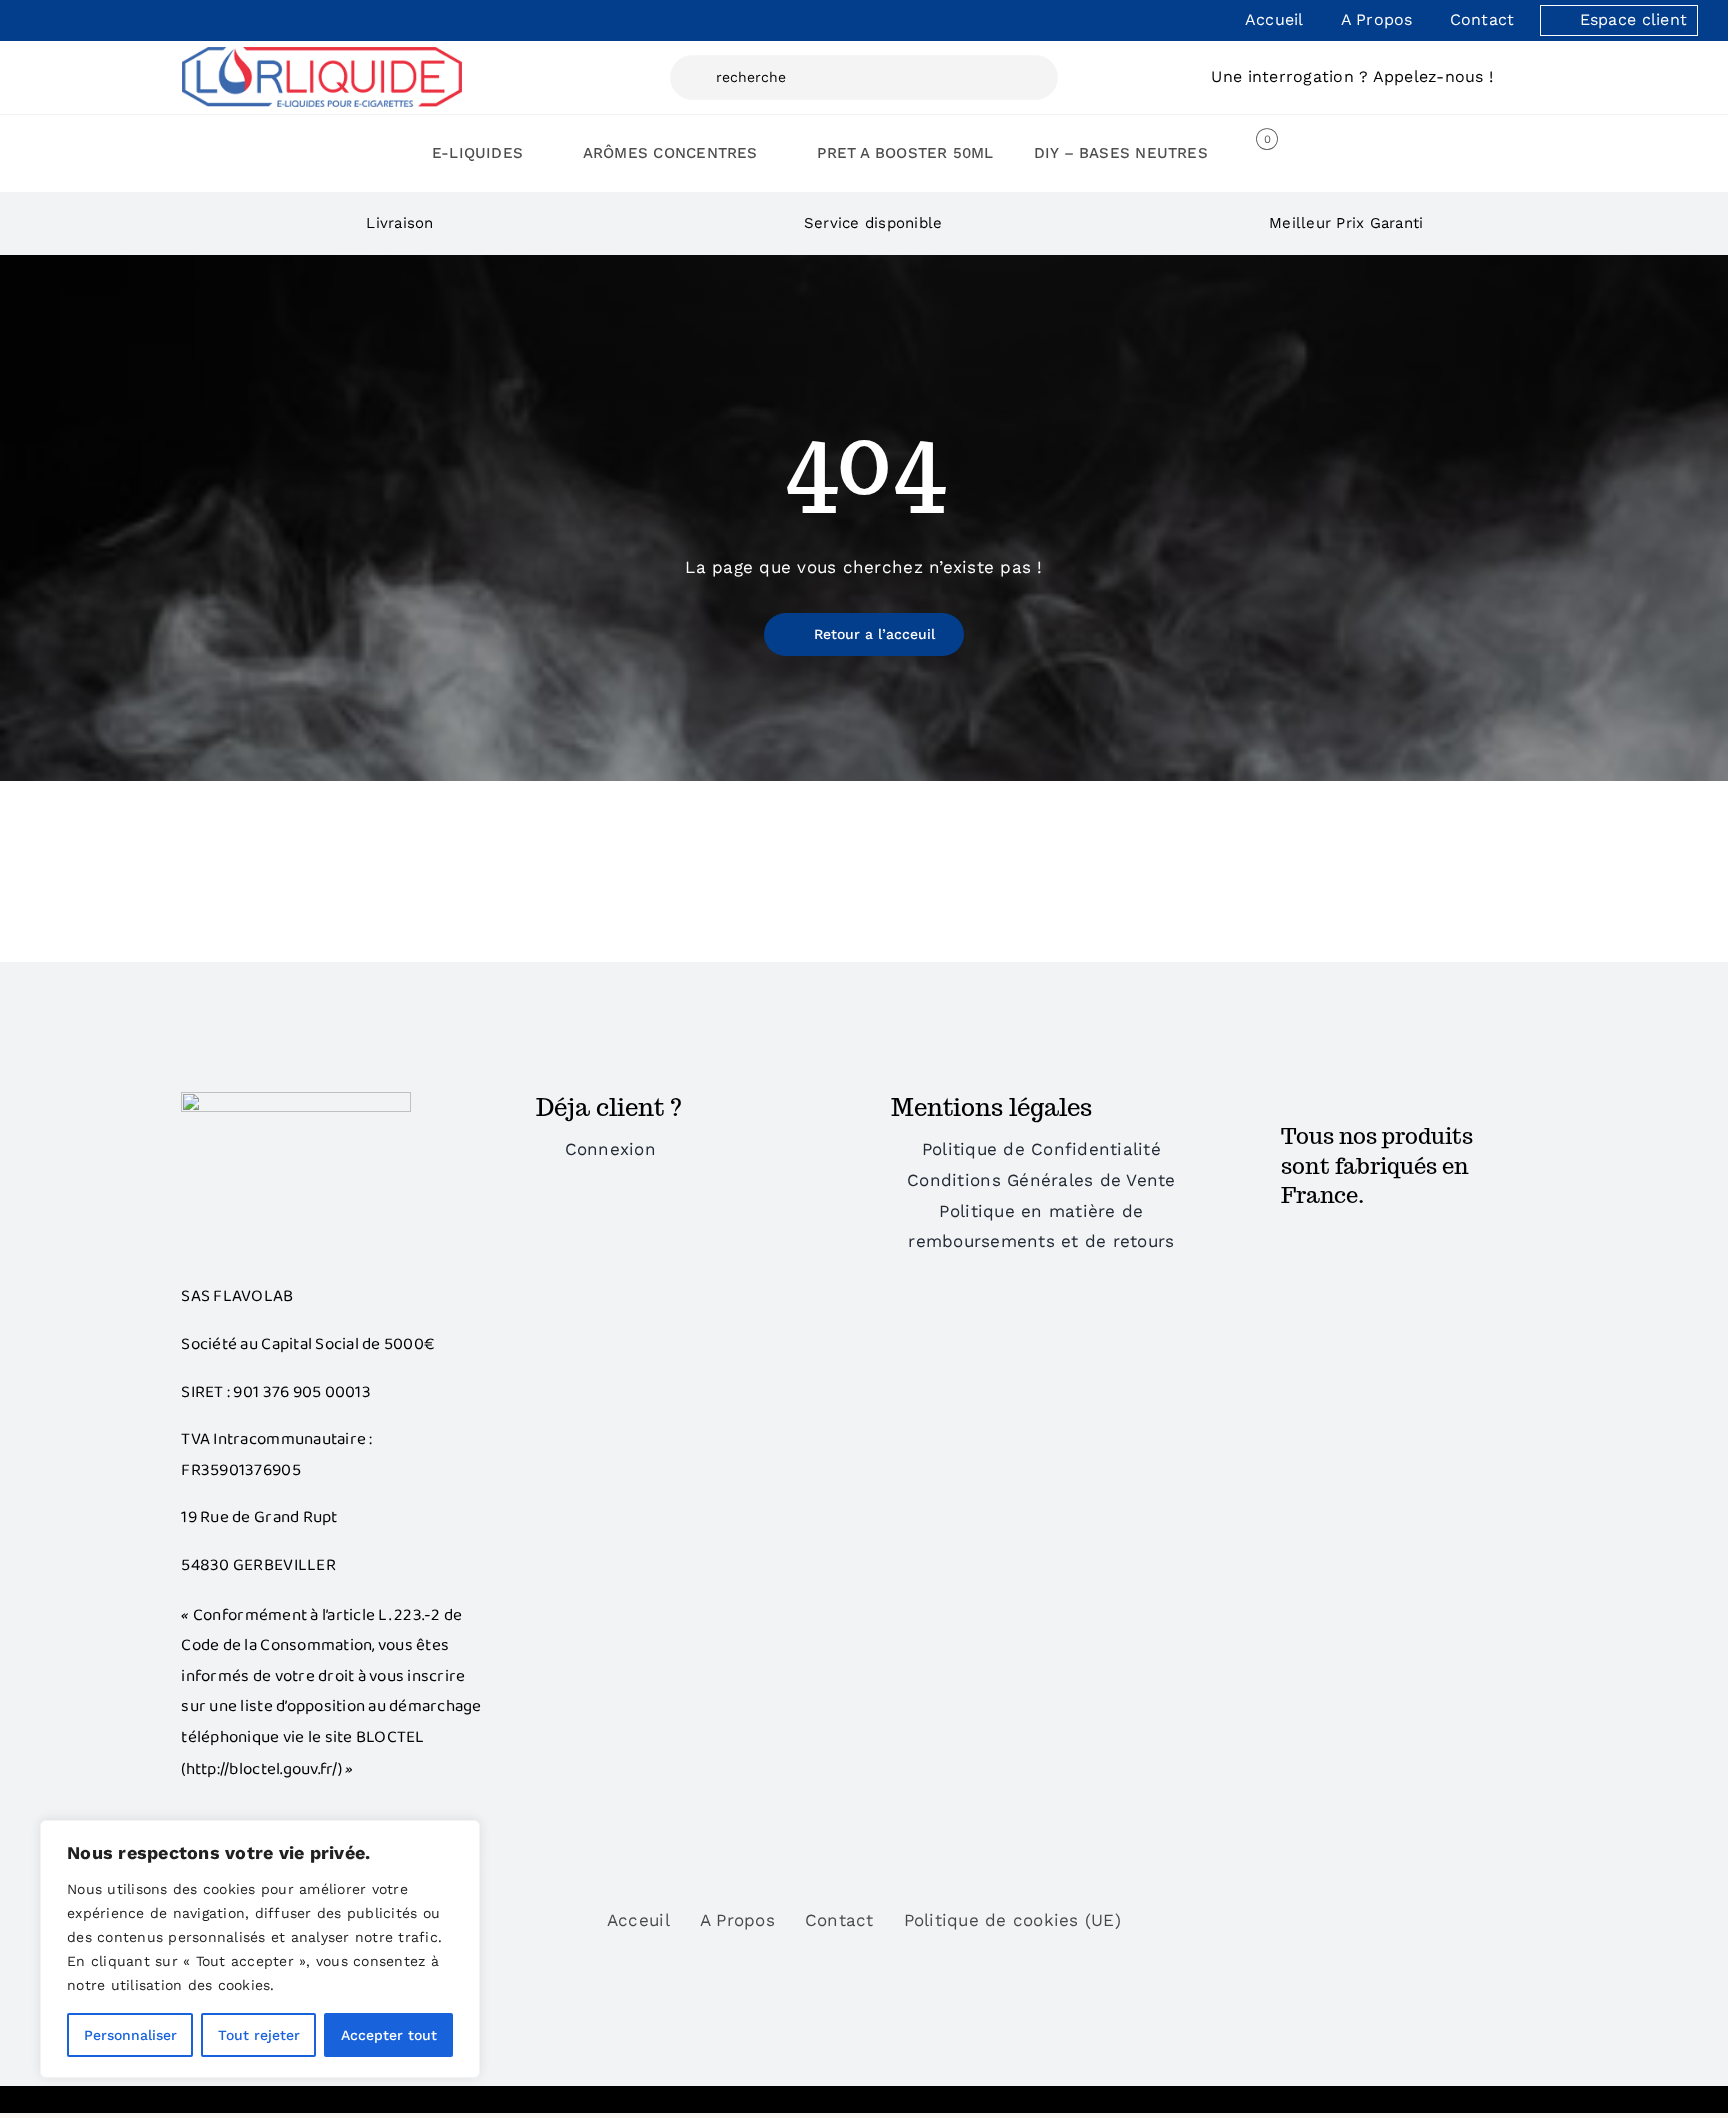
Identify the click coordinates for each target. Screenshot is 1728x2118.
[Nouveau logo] (322, 55)
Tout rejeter (259, 2035)
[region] (260, 1949)
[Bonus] (296, 1100)
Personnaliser (130, 2035)
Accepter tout (389, 2035)
